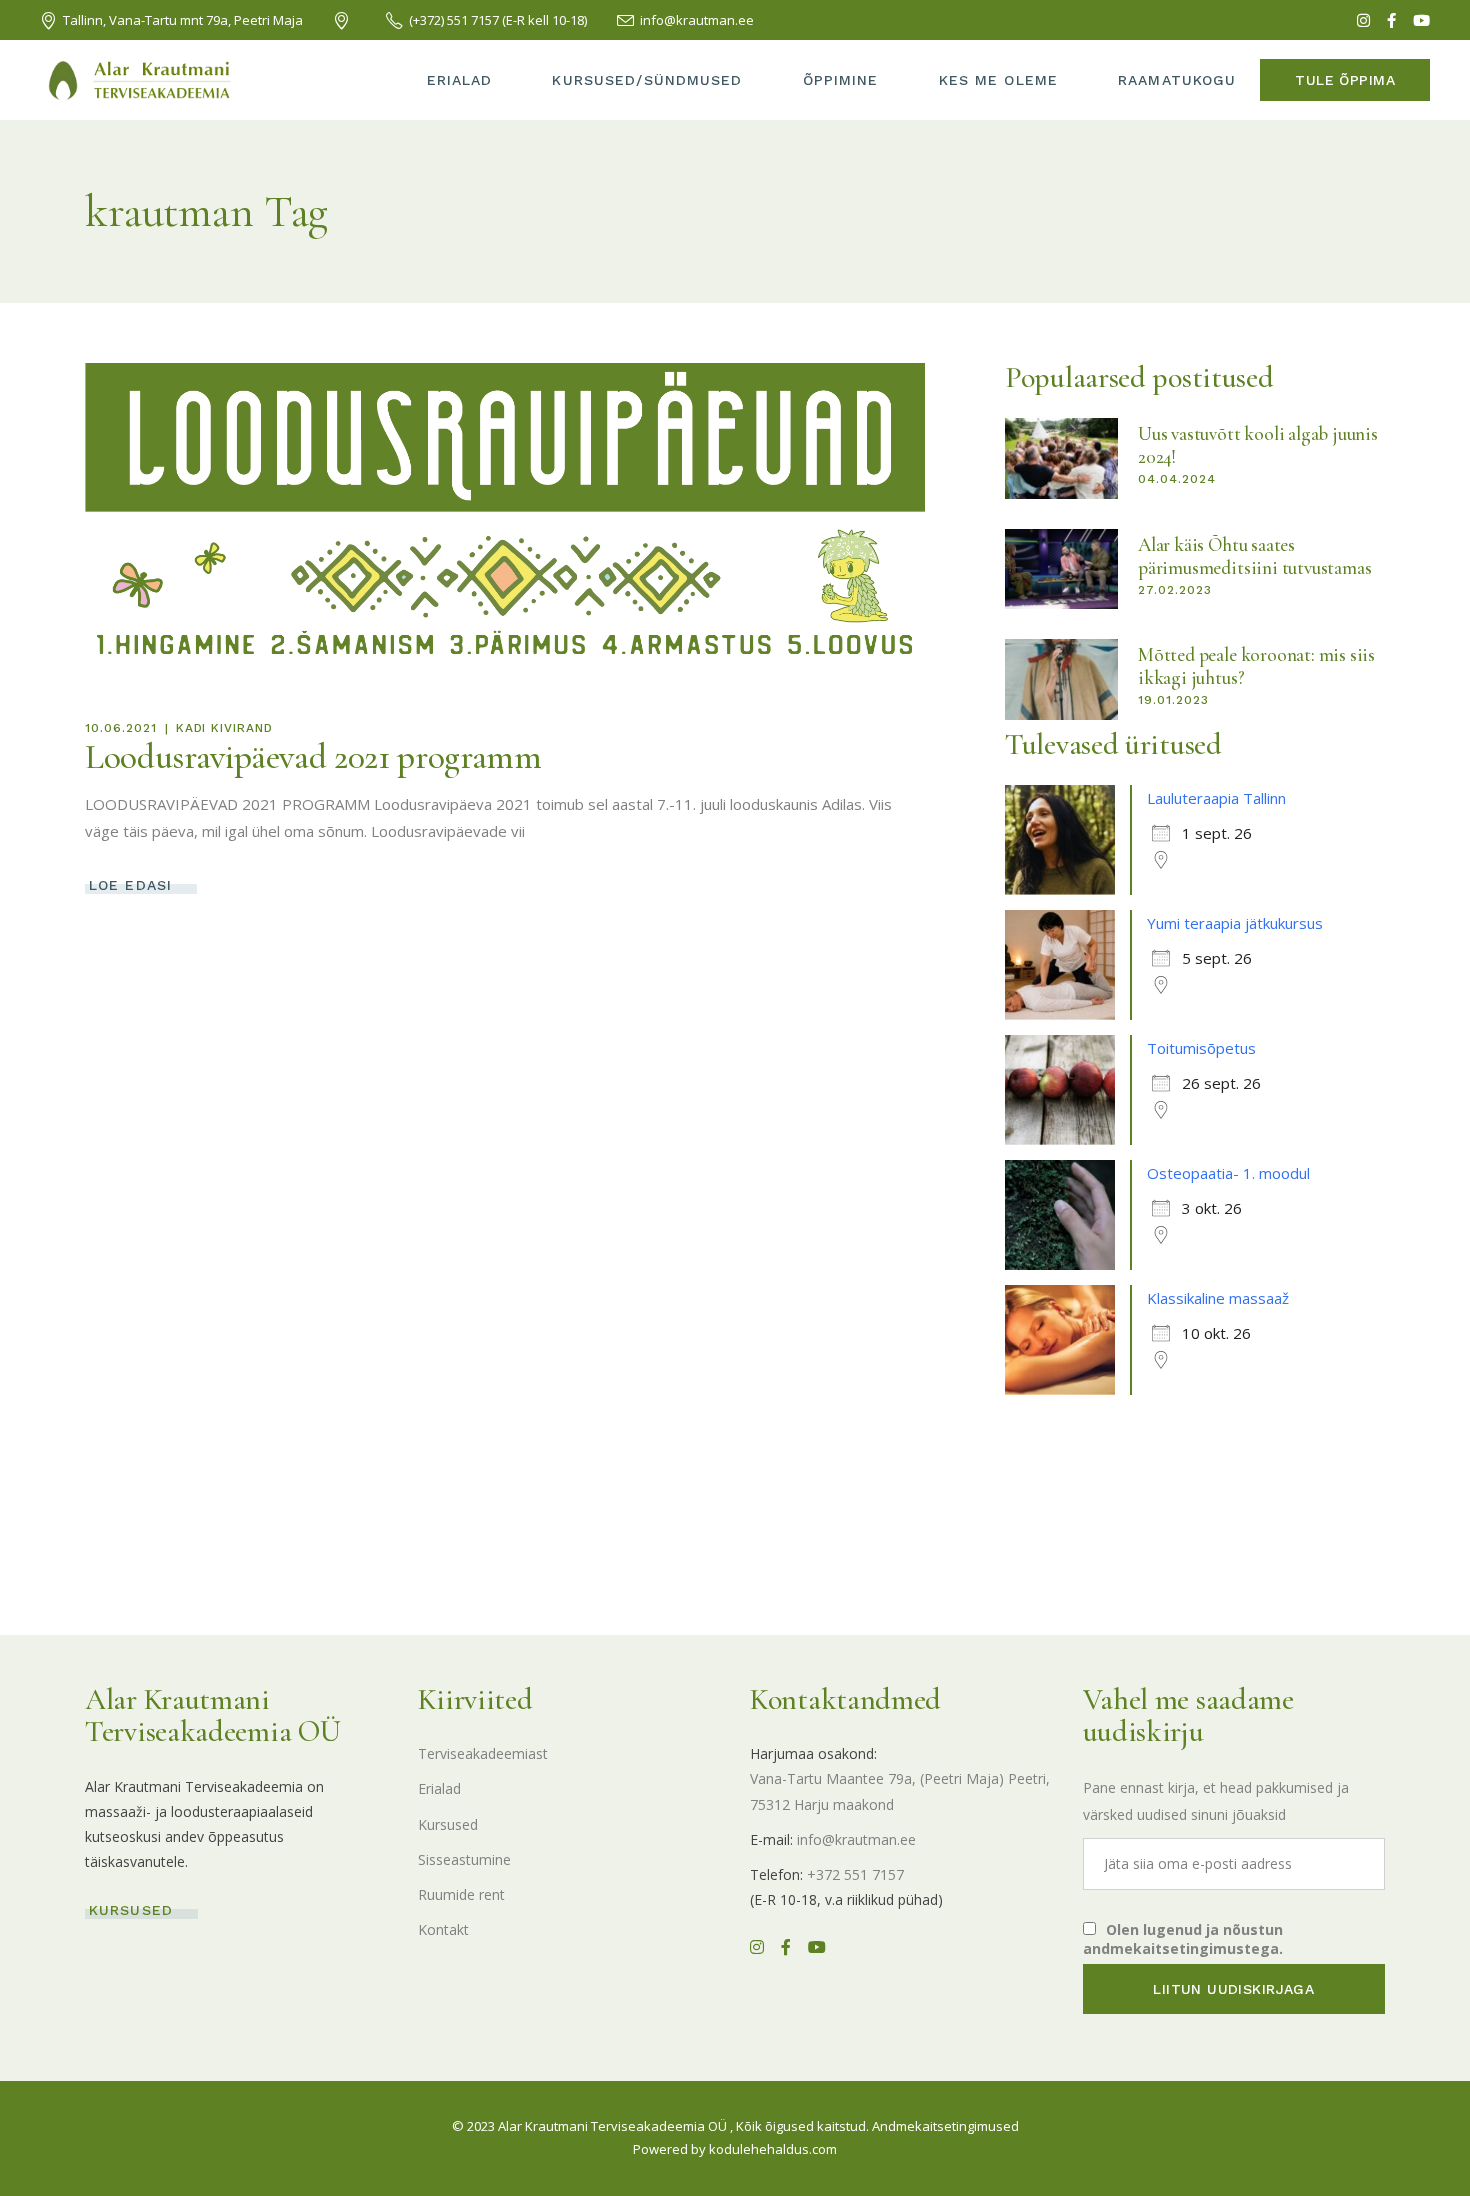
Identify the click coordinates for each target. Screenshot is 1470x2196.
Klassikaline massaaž (1218, 1298)
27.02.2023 (1175, 590)
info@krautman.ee (856, 1839)
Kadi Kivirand (224, 728)
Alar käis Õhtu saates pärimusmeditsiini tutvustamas (1255, 556)
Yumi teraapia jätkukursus (1235, 923)
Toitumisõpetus (1201, 1048)
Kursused (448, 1824)
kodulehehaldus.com (773, 2149)
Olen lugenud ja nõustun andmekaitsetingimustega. (1183, 1939)
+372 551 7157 (855, 1874)
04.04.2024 (1177, 479)
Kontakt (443, 1929)
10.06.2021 (121, 728)
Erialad (439, 1788)
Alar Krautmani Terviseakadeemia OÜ (612, 2126)
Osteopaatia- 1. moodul (1228, 1173)
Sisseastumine (464, 1859)
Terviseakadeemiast (483, 1753)
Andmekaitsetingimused (945, 2126)
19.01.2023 (1173, 700)
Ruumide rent (461, 1894)
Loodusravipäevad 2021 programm (313, 757)
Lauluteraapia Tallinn (1216, 798)
